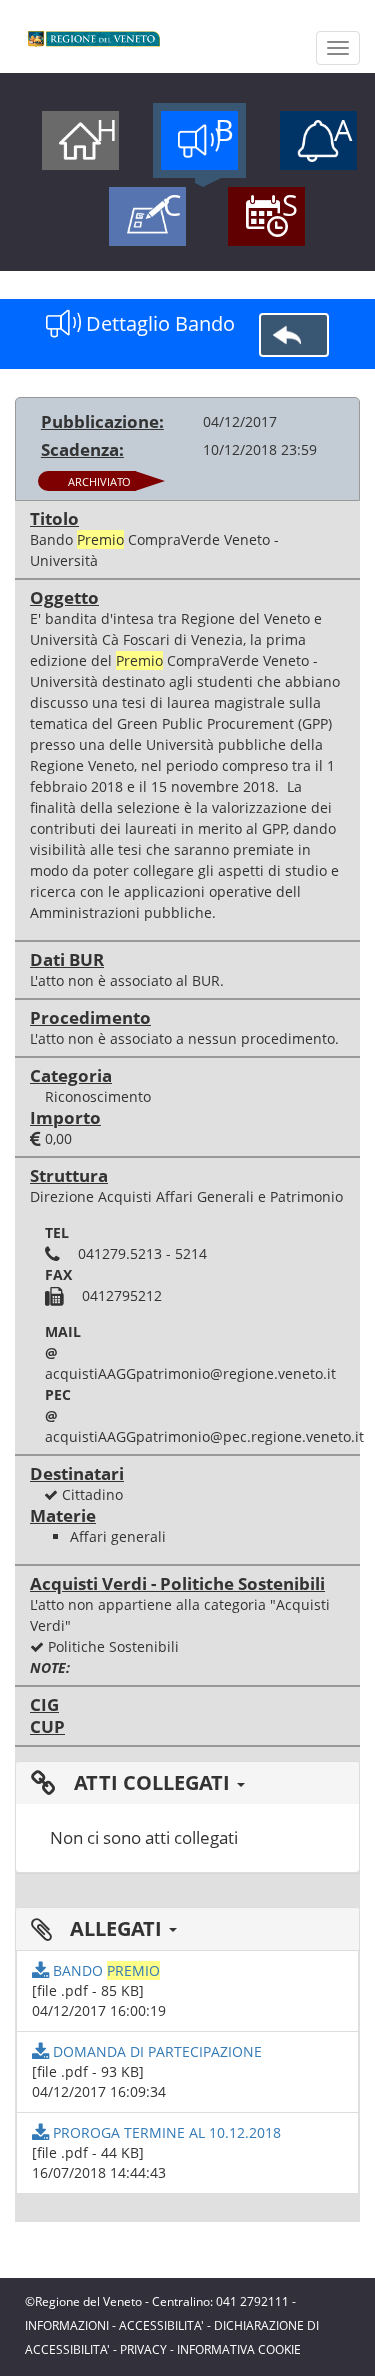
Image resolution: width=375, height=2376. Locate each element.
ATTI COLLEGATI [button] (152, 1782)
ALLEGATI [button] (116, 1928)
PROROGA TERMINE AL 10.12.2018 (165, 2132)
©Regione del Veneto (83, 2301)
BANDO (104, 1970)
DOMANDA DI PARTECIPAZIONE (155, 2051)
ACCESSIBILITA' (161, 2325)
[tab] (187, 1783)
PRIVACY (143, 2349)
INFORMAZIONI (67, 2325)
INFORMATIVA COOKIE (239, 2349)
